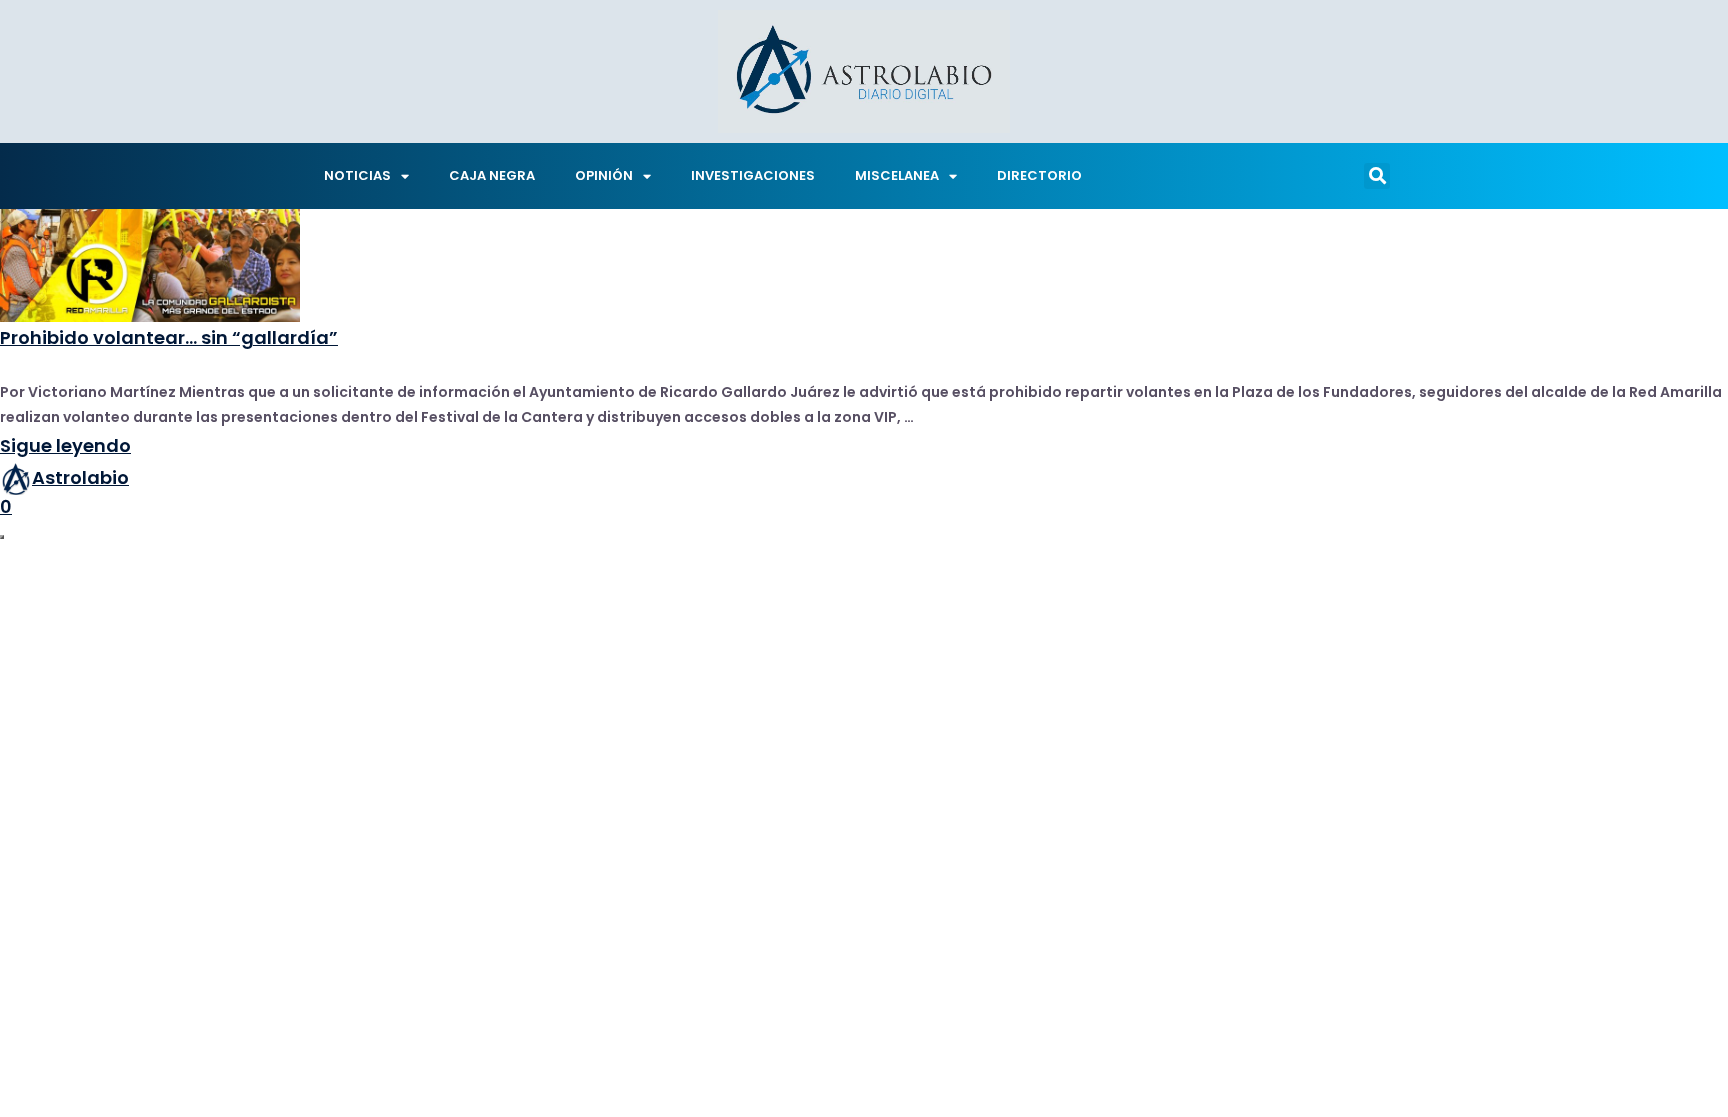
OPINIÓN (604, 175)
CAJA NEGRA (492, 175)
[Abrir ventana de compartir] (2, 537)
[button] (1377, 176)
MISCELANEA (897, 175)
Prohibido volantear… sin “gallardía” (169, 337)
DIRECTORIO (1039, 175)
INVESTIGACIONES (753, 175)
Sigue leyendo (65, 445)
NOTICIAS (357, 175)
